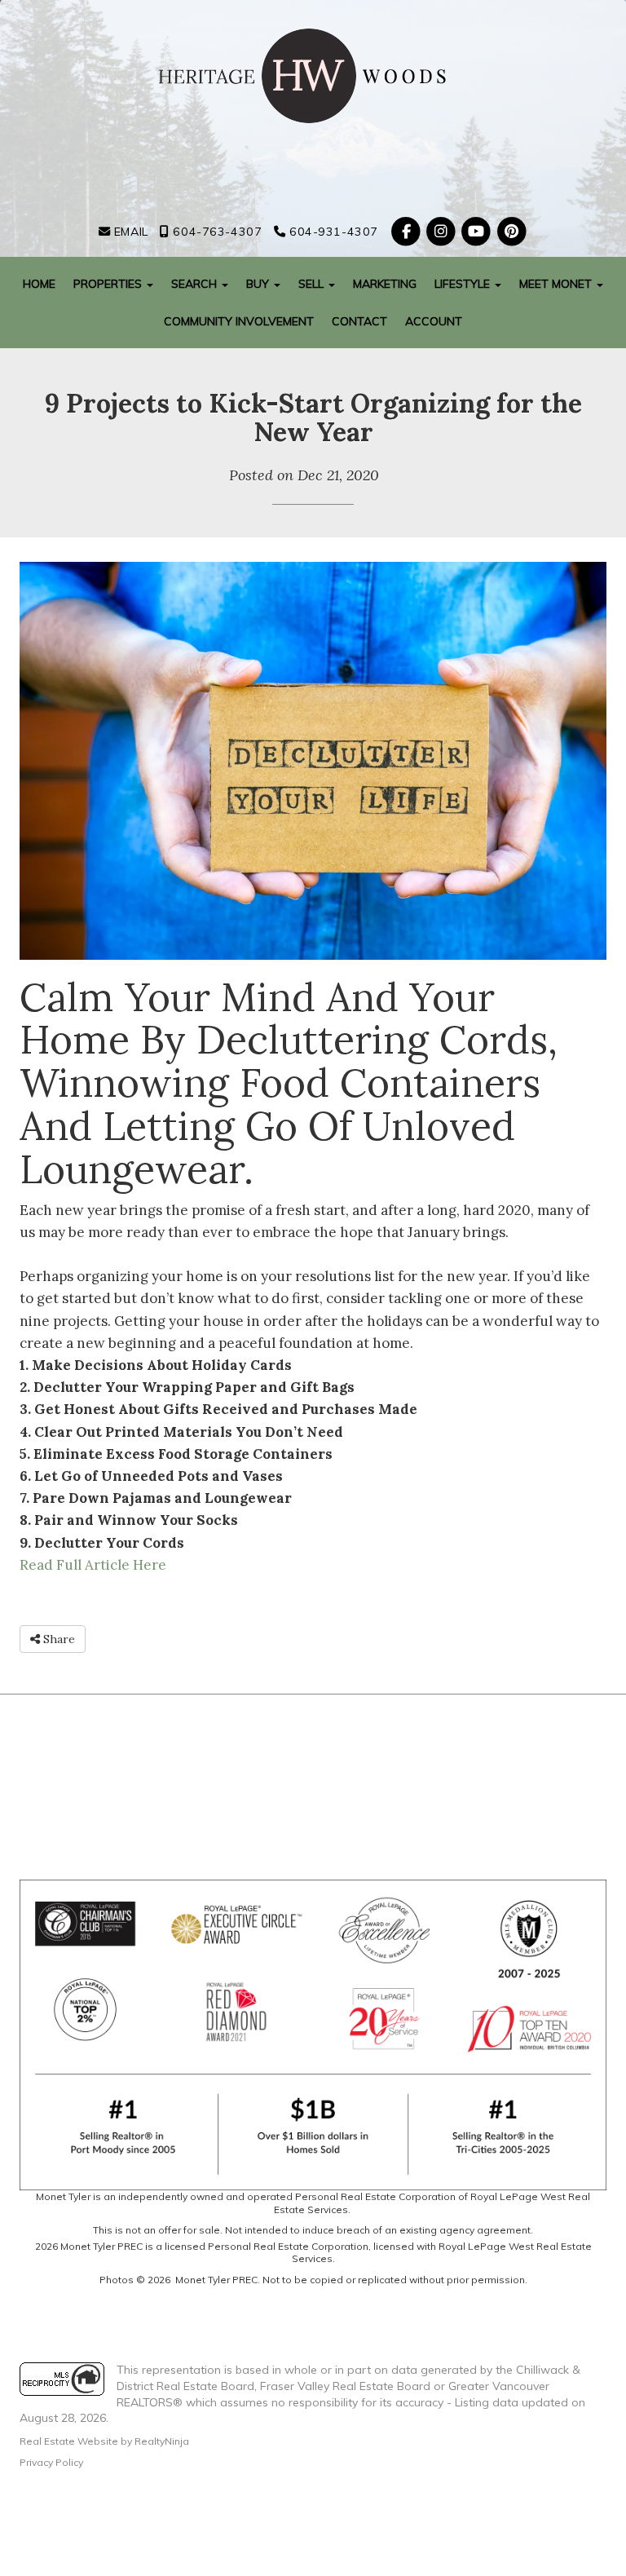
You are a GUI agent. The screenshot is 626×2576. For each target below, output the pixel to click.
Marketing (385, 284)
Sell (313, 284)
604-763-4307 (216, 232)
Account (434, 321)
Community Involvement (239, 321)
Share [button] (57, 1639)
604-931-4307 (331, 232)
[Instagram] (443, 232)
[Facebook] (407, 232)
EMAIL (129, 232)
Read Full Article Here (93, 1565)
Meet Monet (557, 284)
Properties (109, 284)
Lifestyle (464, 284)
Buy (259, 284)
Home (39, 284)
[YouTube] (478, 232)
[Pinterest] (511, 232)
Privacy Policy (51, 2462)
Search (196, 284)
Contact (359, 321)
